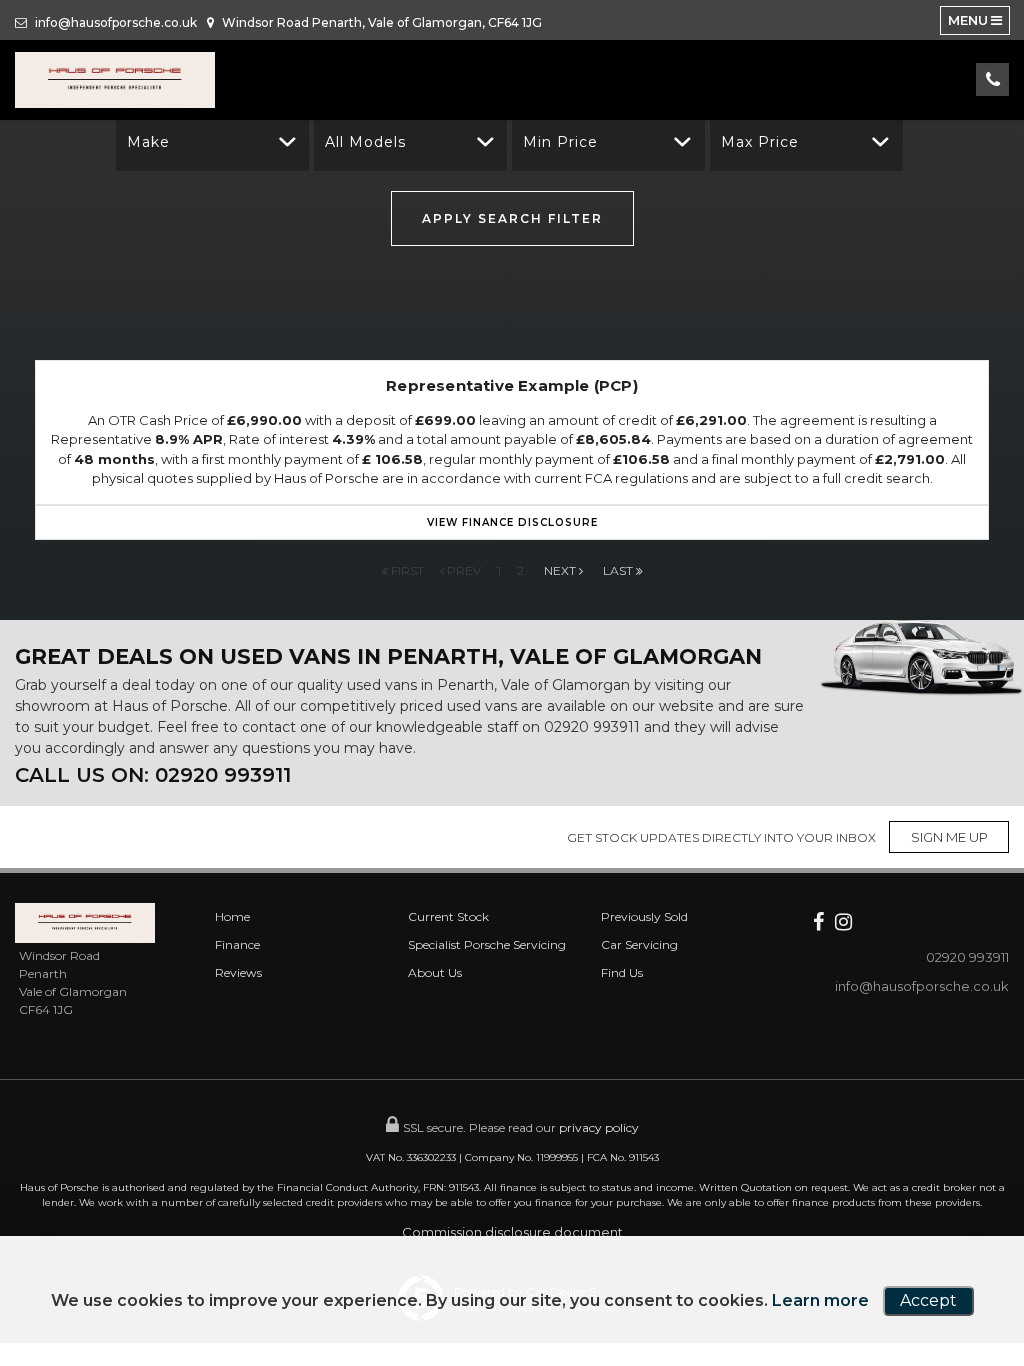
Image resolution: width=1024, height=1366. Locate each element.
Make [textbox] (148, 142)
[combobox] (212, 142)
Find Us (622, 972)
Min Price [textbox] (560, 142)
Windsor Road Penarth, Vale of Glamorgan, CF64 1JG (380, 22)
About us (435, 972)
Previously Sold (644, 916)
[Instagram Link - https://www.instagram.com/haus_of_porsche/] (843, 921)
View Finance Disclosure (512, 522)
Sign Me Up (949, 837)
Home (232, 916)
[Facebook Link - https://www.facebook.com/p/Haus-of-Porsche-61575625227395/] (818, 921)
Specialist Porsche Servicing (487, 944)
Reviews (238, 972)
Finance (237, 944)
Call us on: (153, 775)
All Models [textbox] (365, 142)
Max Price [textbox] (760, 142)
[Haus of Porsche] (115, 80)
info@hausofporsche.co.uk (114, 22)
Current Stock (448, 916)
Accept (928, 1300)
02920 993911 (592, 727)
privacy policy (599, 1127)
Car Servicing (639, 944)
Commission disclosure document (512, 1232)
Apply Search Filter (512, 218)
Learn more (820, 1300)
